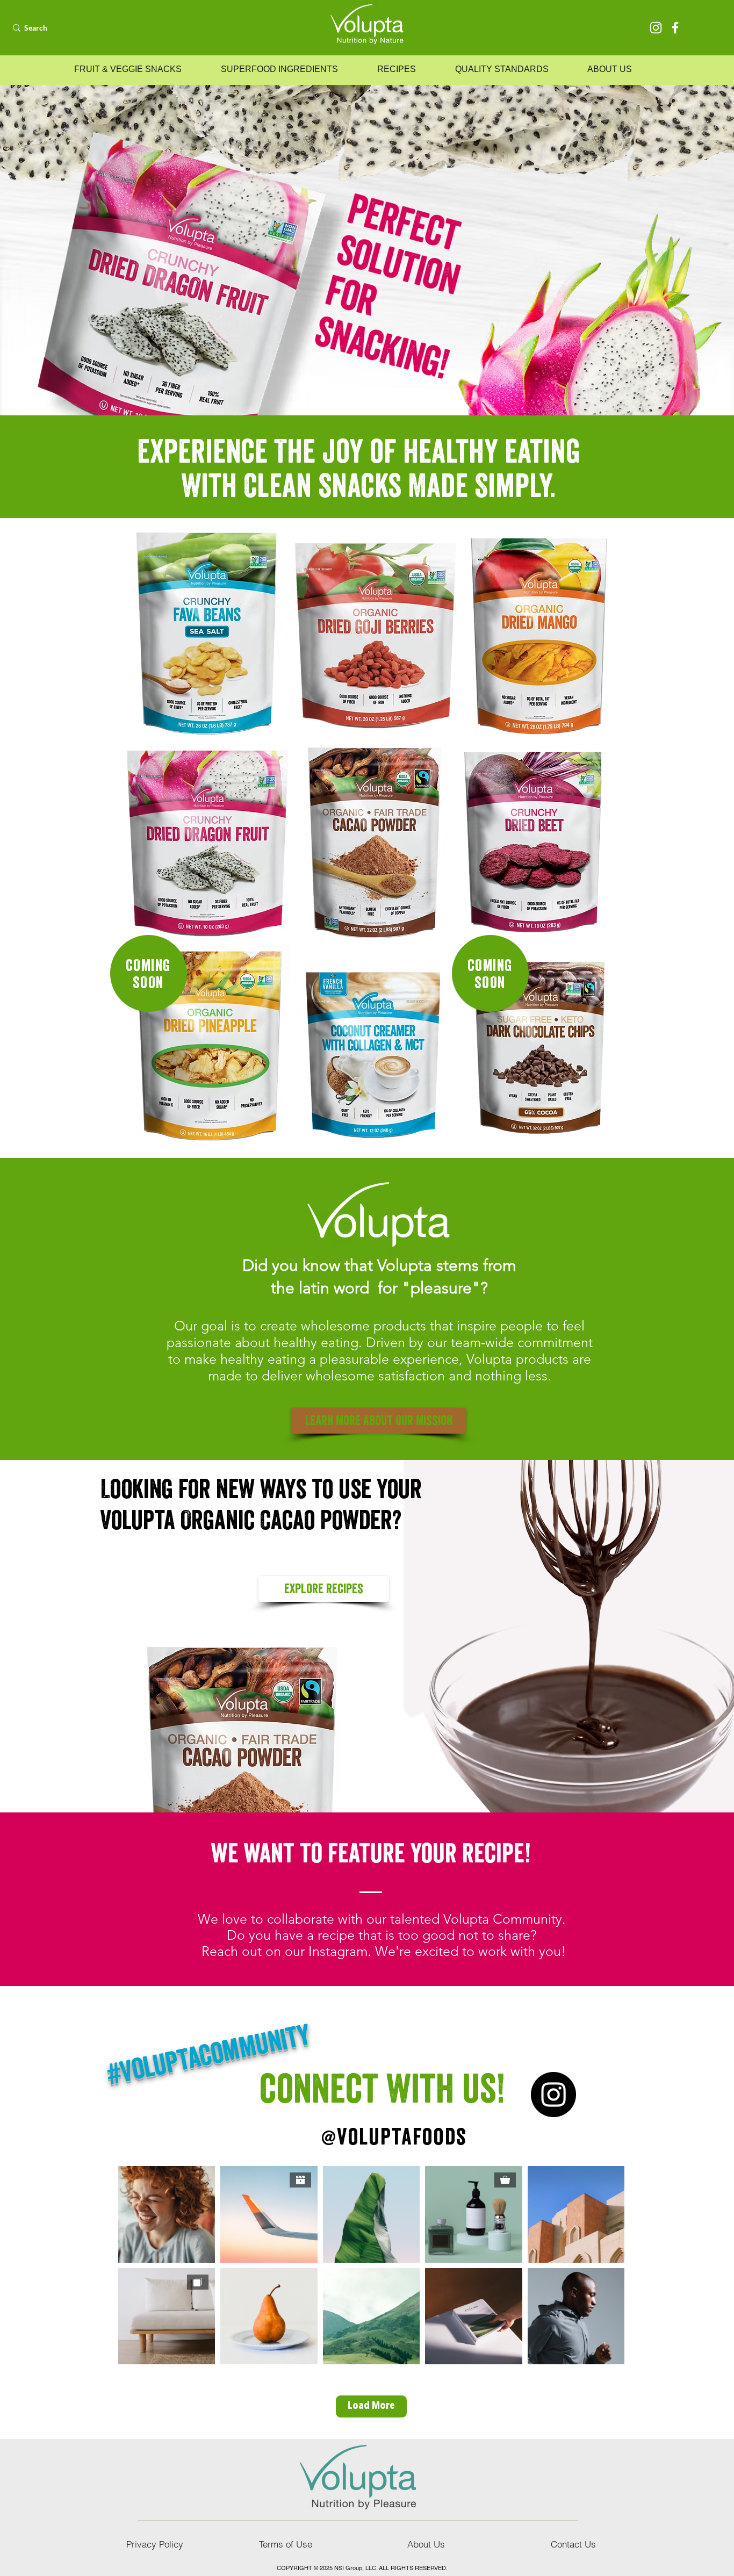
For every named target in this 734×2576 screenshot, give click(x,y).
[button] (128, 69)
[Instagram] (656, 28)
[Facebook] (675, 28)
